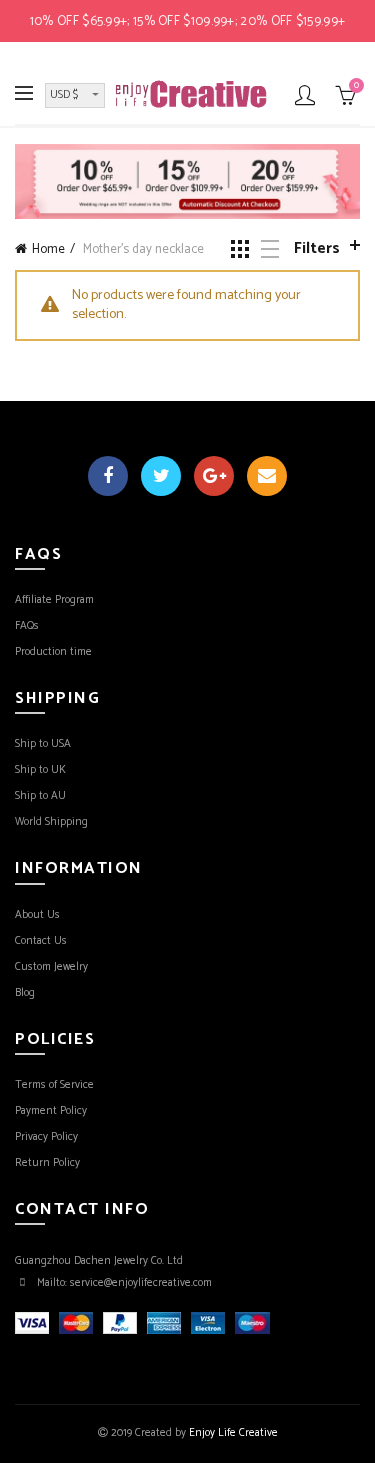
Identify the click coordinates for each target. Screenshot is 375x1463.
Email (267, 476)
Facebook (108, 476)
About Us (37, 915)
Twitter (161, 476)
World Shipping (51, 822)
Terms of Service (54, 1085)
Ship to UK (40, 770)
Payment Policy (51, 1111)
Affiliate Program (54, 600)
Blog (25, 993)
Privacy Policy (46, 1137)
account (305, 95)
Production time (53, 652)
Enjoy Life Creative (233, 1433)
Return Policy (47, 1163)
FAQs (27, 626)
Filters (317, 248)
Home (48, 249)
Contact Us (41, 941)
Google (214, 476)
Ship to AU (40, 796)
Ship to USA (43, 744)
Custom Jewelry (51, 967)
